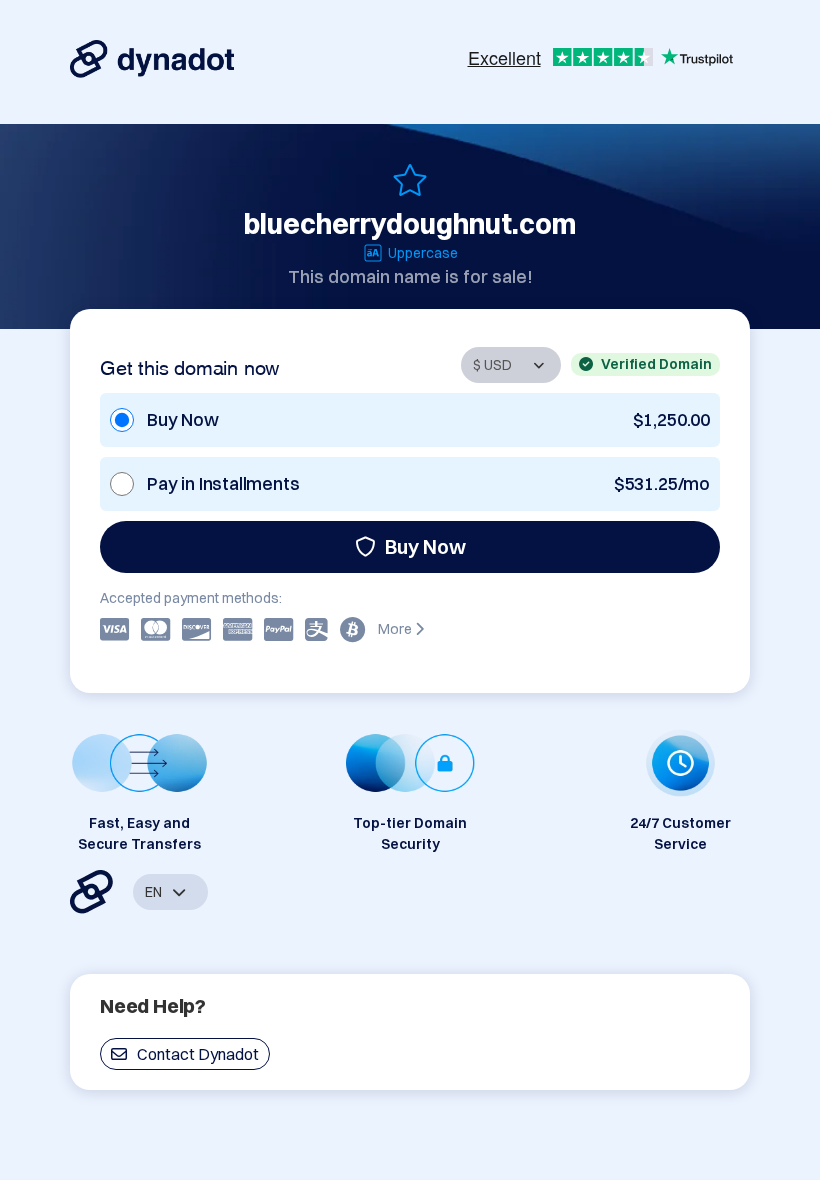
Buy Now (425, 546)
